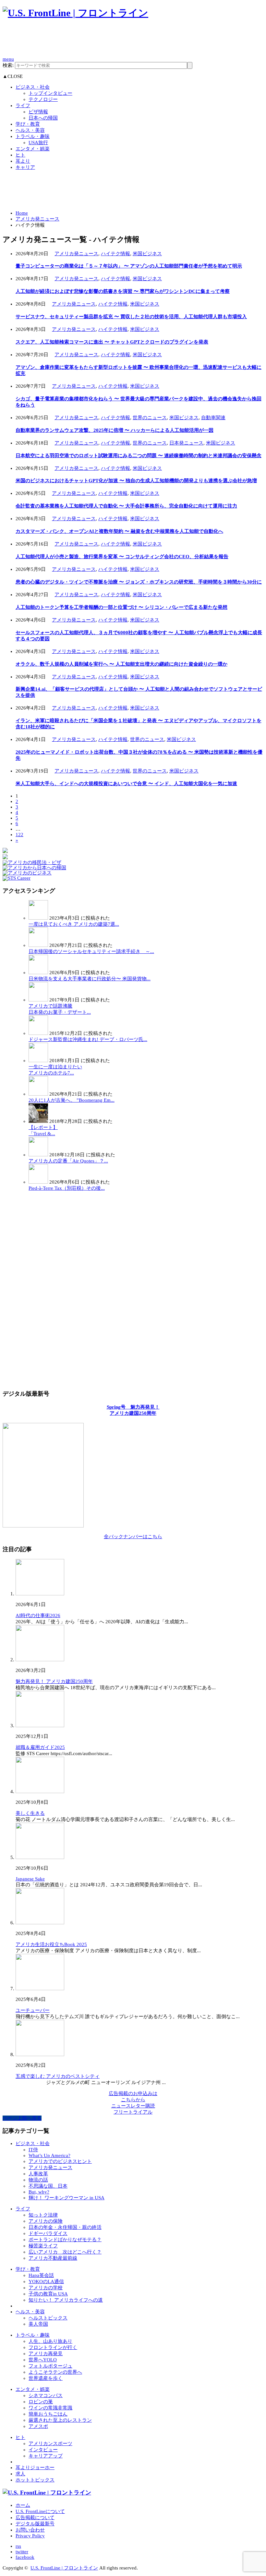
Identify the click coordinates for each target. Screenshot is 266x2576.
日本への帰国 (43, 118)
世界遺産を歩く (46, 2378)
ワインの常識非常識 (50, 2408)
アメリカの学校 (46, 2288)
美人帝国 (38, 2324)
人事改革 (38, 2174)
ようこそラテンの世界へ (55, 2372)
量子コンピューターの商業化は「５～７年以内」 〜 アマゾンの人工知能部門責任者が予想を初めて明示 (129, 266)
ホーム (23, 2505)
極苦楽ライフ (43, 2246)
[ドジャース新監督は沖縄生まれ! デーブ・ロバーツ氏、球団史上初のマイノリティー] (38, 1033)
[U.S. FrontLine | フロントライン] (75, 13)
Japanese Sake (30, 1879)
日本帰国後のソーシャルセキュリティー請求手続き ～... (91, 951)
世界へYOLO (43, 2360)
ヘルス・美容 (30, 130)
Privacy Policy (30, 2536)
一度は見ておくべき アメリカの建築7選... (74, 924)
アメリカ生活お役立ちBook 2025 (51, 1944)
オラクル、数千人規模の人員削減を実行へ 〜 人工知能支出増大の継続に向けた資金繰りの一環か (121, 664)
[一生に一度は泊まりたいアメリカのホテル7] (38, 1061)
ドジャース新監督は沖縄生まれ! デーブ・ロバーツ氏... (88, 1039)
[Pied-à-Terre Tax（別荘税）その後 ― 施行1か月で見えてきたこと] (38, 1182)
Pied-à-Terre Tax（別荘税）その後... (67, 1188)
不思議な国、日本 (48, 2186)
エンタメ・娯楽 (33, 149)
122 (19, 835)
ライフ (23, 106)
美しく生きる (30, 1813)
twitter (22, 2552)
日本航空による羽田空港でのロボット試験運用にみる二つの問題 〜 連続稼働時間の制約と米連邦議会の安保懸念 (139, 456)
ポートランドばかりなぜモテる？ (65, 2240)
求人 (20, 2474)
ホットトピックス (35, 2480)
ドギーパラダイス (48, 2233)
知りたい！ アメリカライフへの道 (66, 2300)
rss (18, 2546)
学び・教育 (28, 124)
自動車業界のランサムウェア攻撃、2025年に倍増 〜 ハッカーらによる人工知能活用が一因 (115, 430)
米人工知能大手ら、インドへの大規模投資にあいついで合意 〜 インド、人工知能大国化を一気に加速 (126, 784)
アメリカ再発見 (46, 2354)
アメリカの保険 (46, 2221)
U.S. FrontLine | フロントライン (64, 2568)
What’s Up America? (49, 2155)
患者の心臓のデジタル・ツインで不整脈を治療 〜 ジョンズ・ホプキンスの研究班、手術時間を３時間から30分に (139, 582)
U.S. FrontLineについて (40, 2511)
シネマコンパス (46, 2395)
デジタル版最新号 (35, 2524)
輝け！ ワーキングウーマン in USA (66, 2198)
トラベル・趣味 (33, 136)
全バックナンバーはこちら (133, 1537)
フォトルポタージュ (50, 2366)
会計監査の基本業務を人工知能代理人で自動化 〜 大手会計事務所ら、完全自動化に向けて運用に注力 (126, 506)
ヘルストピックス (48, 2318)
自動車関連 (213, 418)
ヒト (20, 155)
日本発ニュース (186, 443)
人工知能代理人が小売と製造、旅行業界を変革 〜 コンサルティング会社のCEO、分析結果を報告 (122, 557)
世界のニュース (150, 418)
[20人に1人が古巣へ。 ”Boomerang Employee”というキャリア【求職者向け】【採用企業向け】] (38, 1094)
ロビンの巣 (41, 2402)
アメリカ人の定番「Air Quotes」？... (68, 1161)
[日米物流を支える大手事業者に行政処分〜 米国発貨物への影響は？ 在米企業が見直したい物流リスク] (38, 973)
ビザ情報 (38, 112)
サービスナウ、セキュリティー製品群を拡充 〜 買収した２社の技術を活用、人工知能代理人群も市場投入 (131, 317)
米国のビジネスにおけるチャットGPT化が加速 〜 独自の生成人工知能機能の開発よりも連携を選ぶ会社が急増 (136, 481)
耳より (23, 161)
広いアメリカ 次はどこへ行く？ (65, 2252)
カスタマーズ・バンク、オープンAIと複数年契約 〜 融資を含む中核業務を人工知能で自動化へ (119, 531)
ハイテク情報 (115, 254)
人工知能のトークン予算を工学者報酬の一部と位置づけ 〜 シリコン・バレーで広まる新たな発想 (121, 607)
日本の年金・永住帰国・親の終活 (65, 2227)
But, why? (39, 2192)
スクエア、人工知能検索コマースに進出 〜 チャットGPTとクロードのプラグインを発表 (112, 342)
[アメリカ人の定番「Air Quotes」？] (38, 1155)
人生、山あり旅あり (50, 2341)
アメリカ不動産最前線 (53, 2258)
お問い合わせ (30, 2530)
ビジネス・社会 (33, 87)
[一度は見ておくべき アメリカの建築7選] (38, 918)
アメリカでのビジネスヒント (60, 2161)
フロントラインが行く (53, 2347)
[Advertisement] (121, 41)
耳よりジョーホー (35, 2468)
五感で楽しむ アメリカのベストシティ (58, 2076)
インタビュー (43, 2450)
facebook (25, 2557)
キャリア (25, 167)
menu (8, 59)
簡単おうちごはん (48, 2414)
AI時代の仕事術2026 (38, 1615)
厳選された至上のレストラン (60, 2420)
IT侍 (33, 2150)
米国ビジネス (147, 254)
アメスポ (38, 2426)
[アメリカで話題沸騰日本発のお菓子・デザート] (38, 1000)
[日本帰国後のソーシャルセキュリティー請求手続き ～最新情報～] (38, 945)
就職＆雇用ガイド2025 (40, 1747)
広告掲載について (35, 2518)
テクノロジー (43, 99)
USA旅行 (38, 143)
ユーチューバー (33, 2010)
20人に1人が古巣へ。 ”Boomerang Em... (72, 1100)
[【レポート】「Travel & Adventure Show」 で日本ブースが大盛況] (38, 1121)
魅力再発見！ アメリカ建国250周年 (54, 1681)
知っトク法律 (43, 2215)
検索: (8, 65)
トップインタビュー (50, 93)
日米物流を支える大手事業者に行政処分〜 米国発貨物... (90, 979)
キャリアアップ (46, 2456)
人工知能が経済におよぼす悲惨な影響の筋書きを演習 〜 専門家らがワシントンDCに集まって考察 (123, 291)
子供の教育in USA (48, 2294)
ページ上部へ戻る (22, 2118)
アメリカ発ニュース (37, 219)
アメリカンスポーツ (50, 2444)
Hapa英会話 (41, 2275)
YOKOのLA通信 (46, 2281)
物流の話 (38, 2180)
